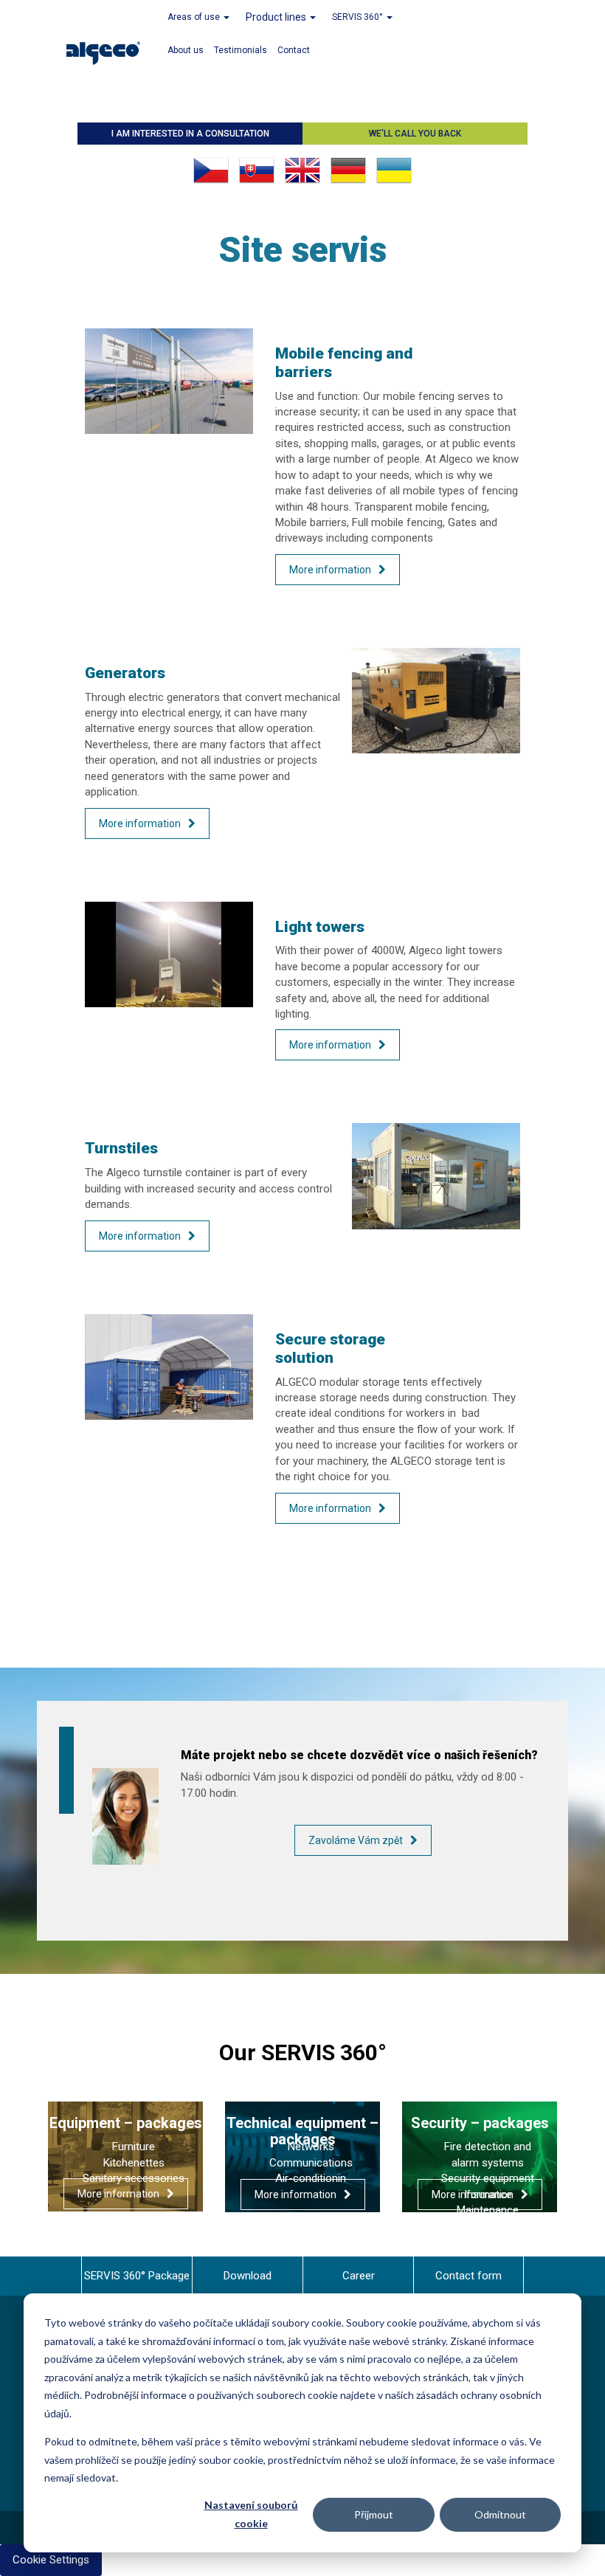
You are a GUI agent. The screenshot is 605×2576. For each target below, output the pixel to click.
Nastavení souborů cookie (251, 2514)
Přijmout (374, 2514)
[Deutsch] (348, 170)
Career (359, 2276)
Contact (294, 50)
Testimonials (241, 50)
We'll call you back (415, 134)
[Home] (109, 51)
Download (248, 2276)
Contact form (469, 2276)
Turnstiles (121, 1148)
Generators (125, 673)
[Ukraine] (394, 170)
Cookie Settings (51, 2560)
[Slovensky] (257, 170)
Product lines (277, 17)
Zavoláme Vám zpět (356, 1840)
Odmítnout (500, 2514)
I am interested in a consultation (190, 134)
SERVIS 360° (359, 17)
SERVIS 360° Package (137, 2276)
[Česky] (211, 170)
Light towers (320, 927)
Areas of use (195, 17)
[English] (302, 170)
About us (186, 50)
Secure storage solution (330, 1349)
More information (330, 570)
